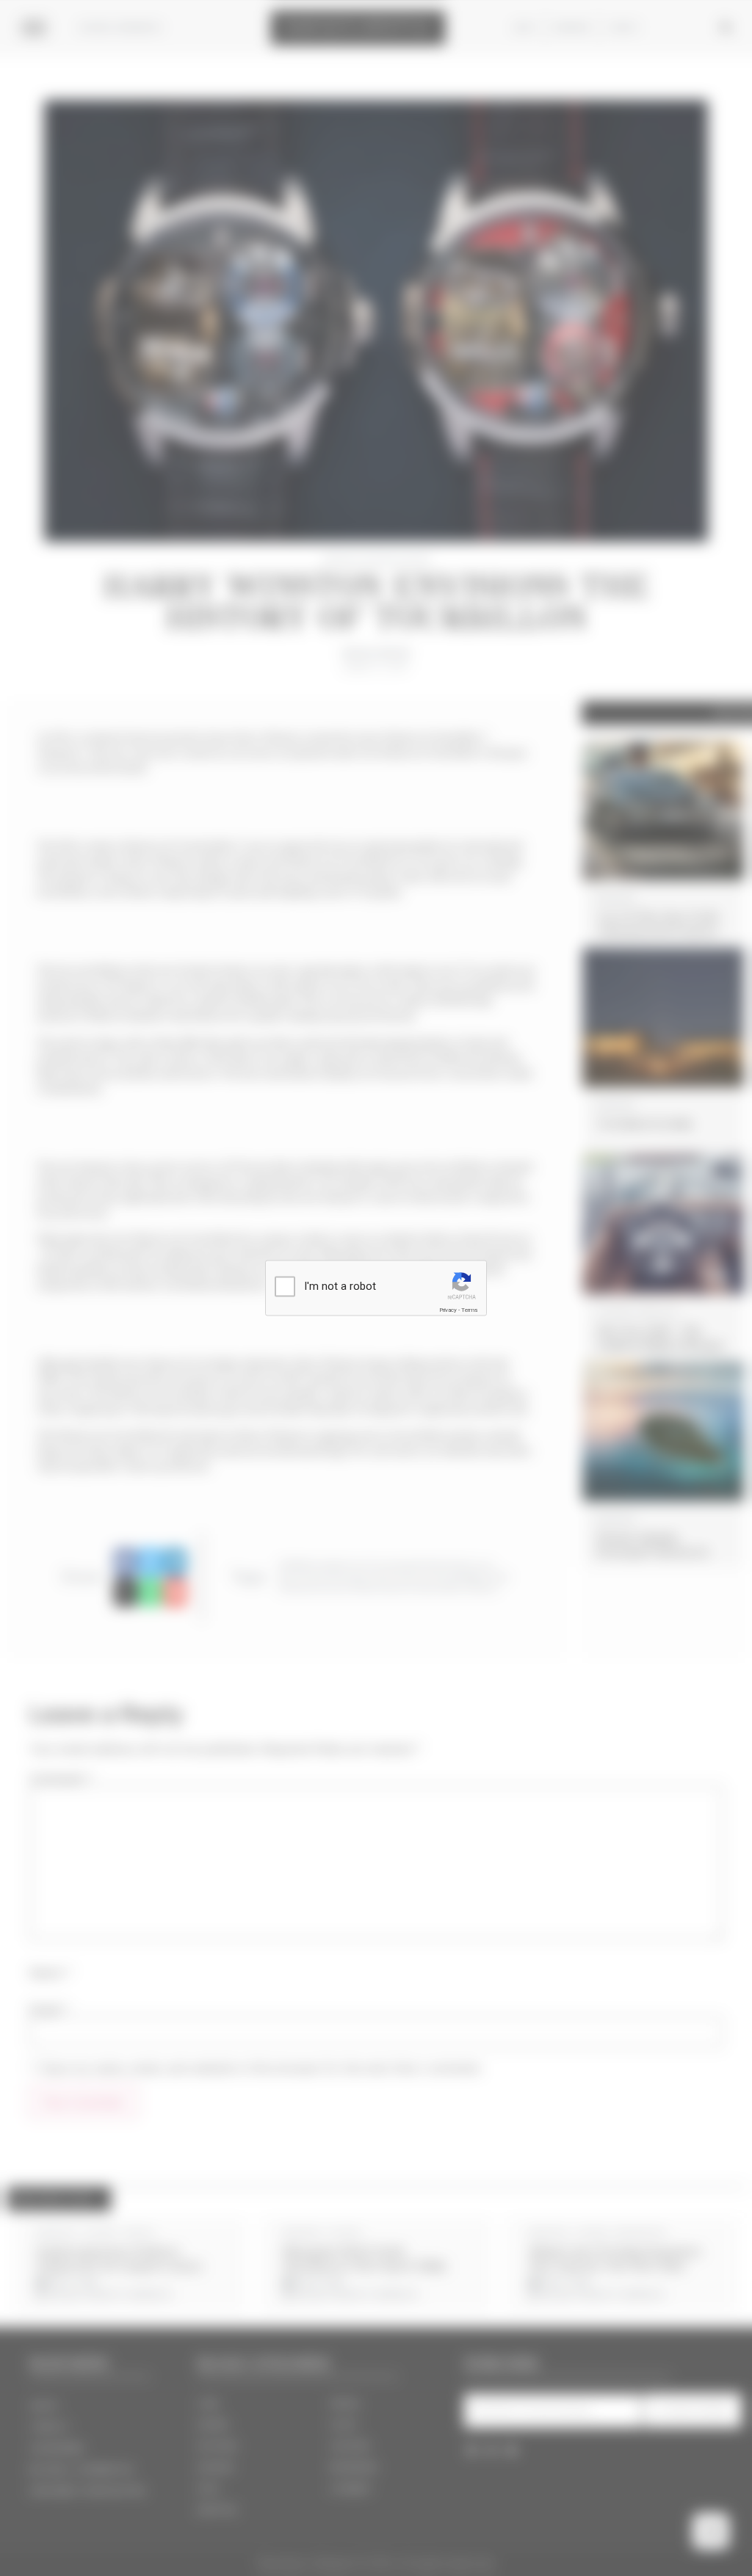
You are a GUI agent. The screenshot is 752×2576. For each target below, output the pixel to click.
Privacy (448, 1310)
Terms (469, 1310)
